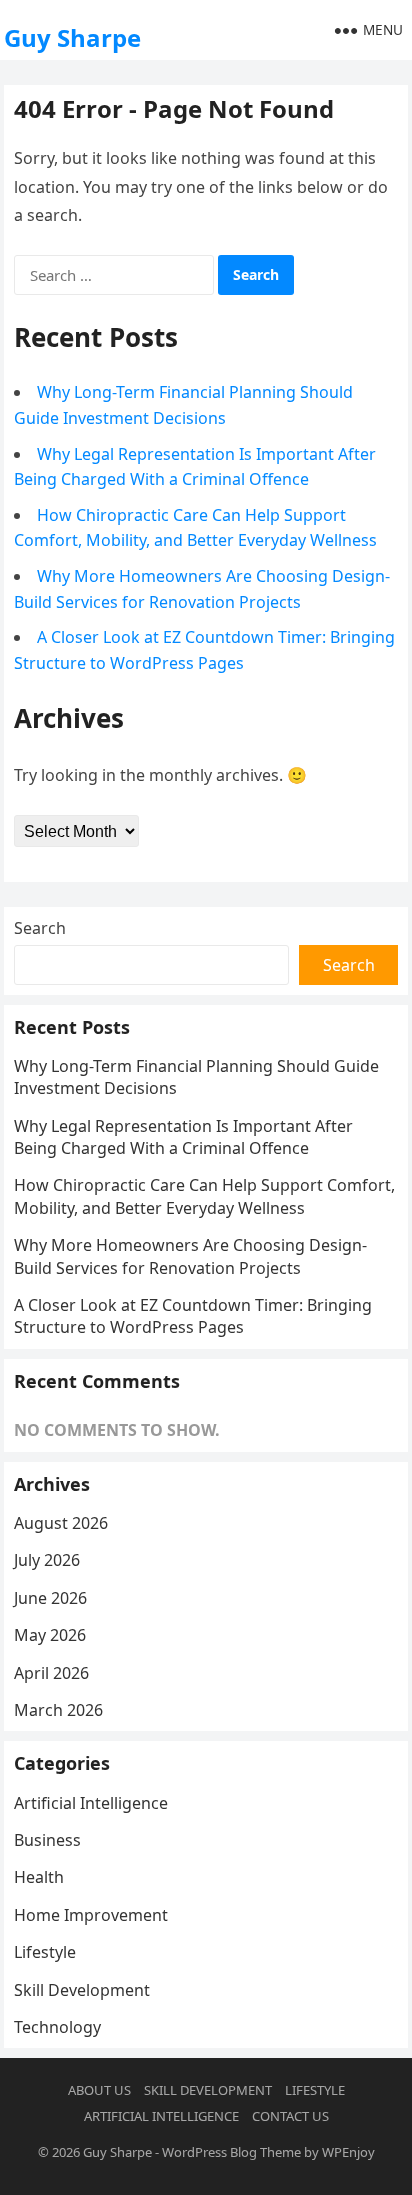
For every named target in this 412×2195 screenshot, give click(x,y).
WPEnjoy (348, 2152)
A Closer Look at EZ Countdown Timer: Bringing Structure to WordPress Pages (193, 1316)
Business (47, 1840)
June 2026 (50, 1598)
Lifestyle (45, 1952)
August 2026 (61, 1523)
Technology (57, 2027)
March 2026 (58, 1710)
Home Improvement (91, 1915)
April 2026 (51, 1673)
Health (39, 1877)
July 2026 (47, 1560)
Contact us (290, 2116)
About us (99, 2090)
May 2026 (50, 1635)
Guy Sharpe (72, 37)
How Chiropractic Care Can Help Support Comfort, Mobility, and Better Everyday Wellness (204, 1196)
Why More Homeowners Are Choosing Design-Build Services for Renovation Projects (190, 1256)
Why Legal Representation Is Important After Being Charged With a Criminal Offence (183, 1137)
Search (40, 928)
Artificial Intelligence (91, 1803)
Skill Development (82, 1990)
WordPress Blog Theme (231, 2152)
